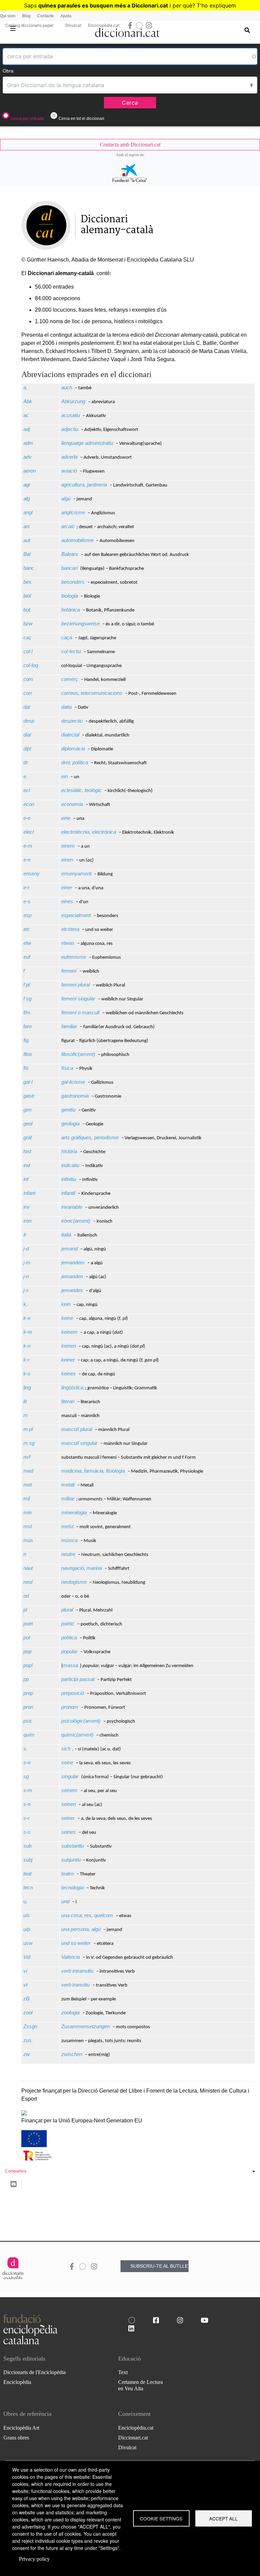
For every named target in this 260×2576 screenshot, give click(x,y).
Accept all (223, 2518)
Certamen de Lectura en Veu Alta (140, 2385)
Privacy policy (34, 2559)
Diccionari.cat (133, 2438)
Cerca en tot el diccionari (81, 119)
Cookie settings (161, 2518)
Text (123, 2372)
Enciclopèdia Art (21, 2428)
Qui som (8, 16)
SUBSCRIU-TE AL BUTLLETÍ (159, 2266)
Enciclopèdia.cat (104, 25)
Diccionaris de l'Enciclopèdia (35, 2372)
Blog (26, 16)
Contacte (46, 16)
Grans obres (16, 2438)
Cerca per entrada (27, 119)
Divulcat (73, 25)
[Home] (127, 31)
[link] (130, 145)
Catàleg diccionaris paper (29, 25)
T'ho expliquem (216, 5)
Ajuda (66, 16)
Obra (8, 71)
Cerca (130, 103)
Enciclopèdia (17, 2382)
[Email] (14, 2184)
